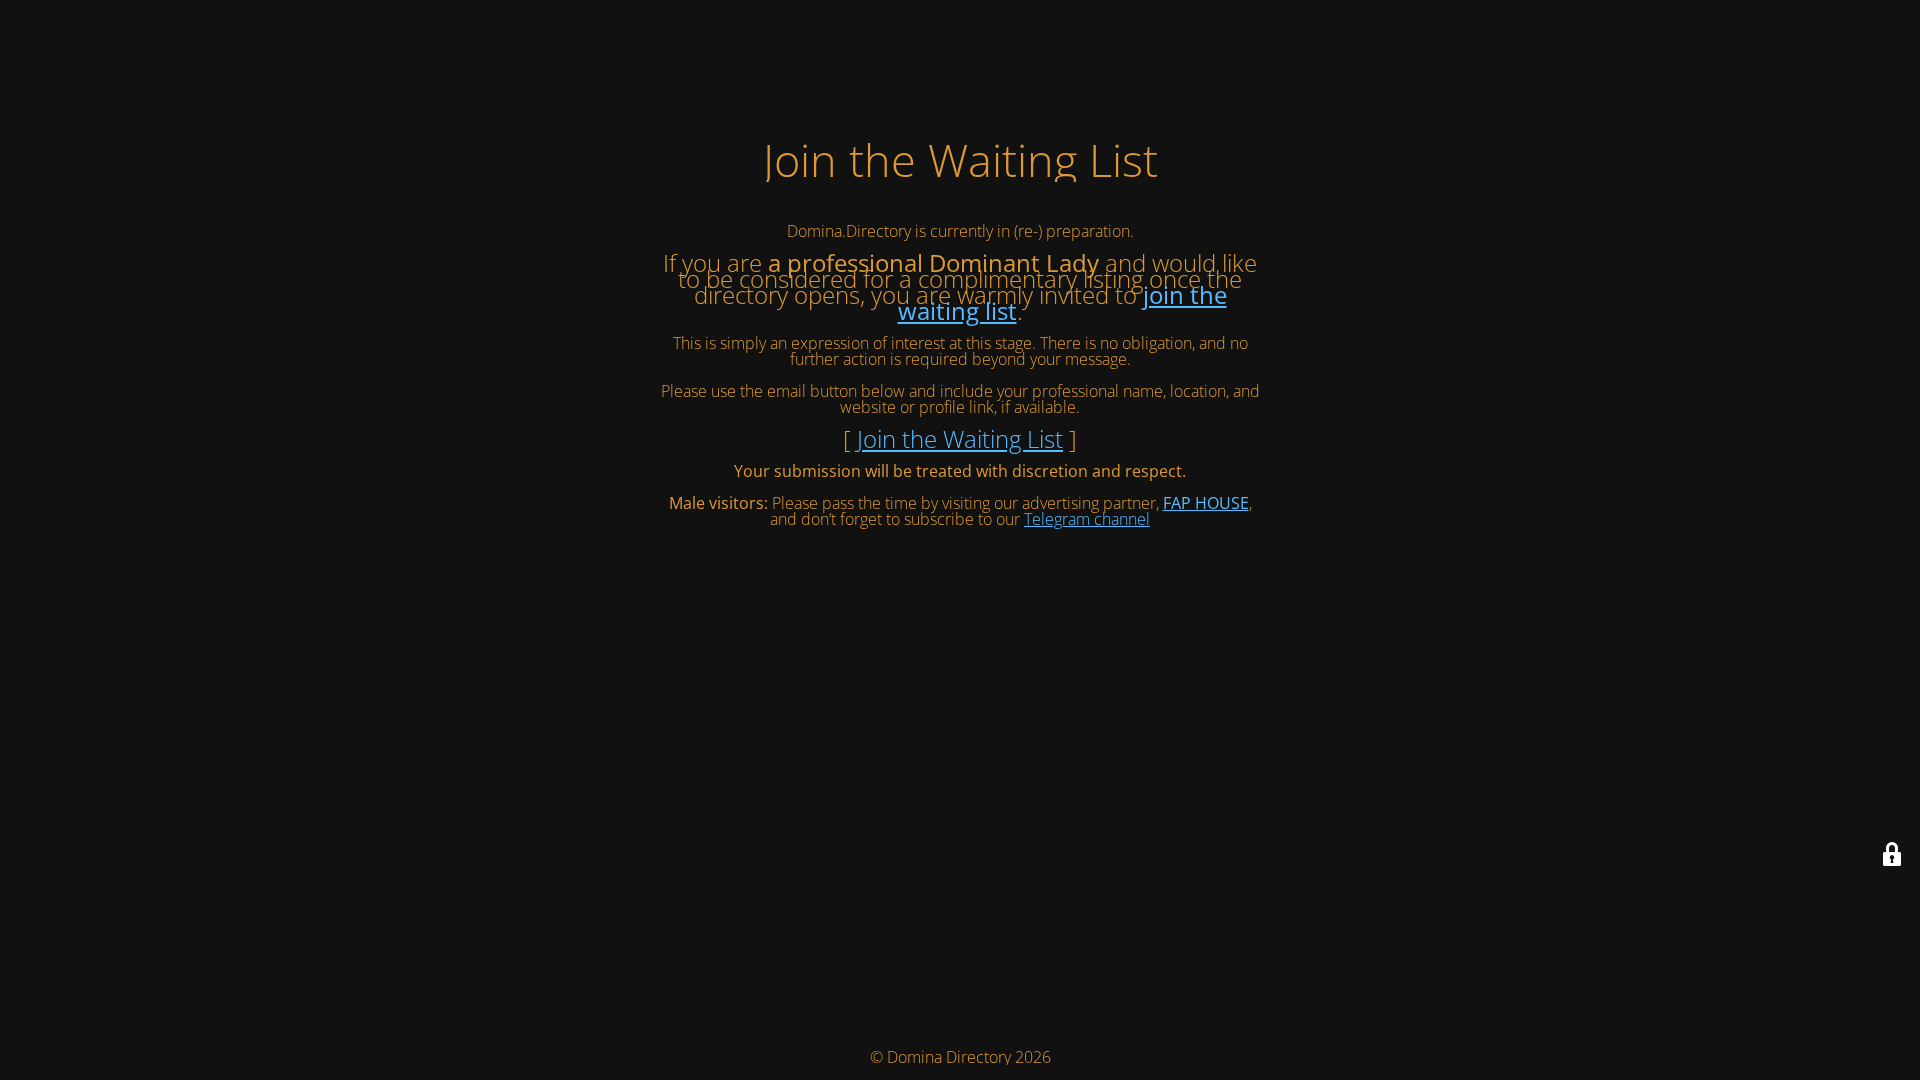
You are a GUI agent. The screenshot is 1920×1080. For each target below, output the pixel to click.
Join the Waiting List (960, 438)
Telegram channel (1087, 519)
